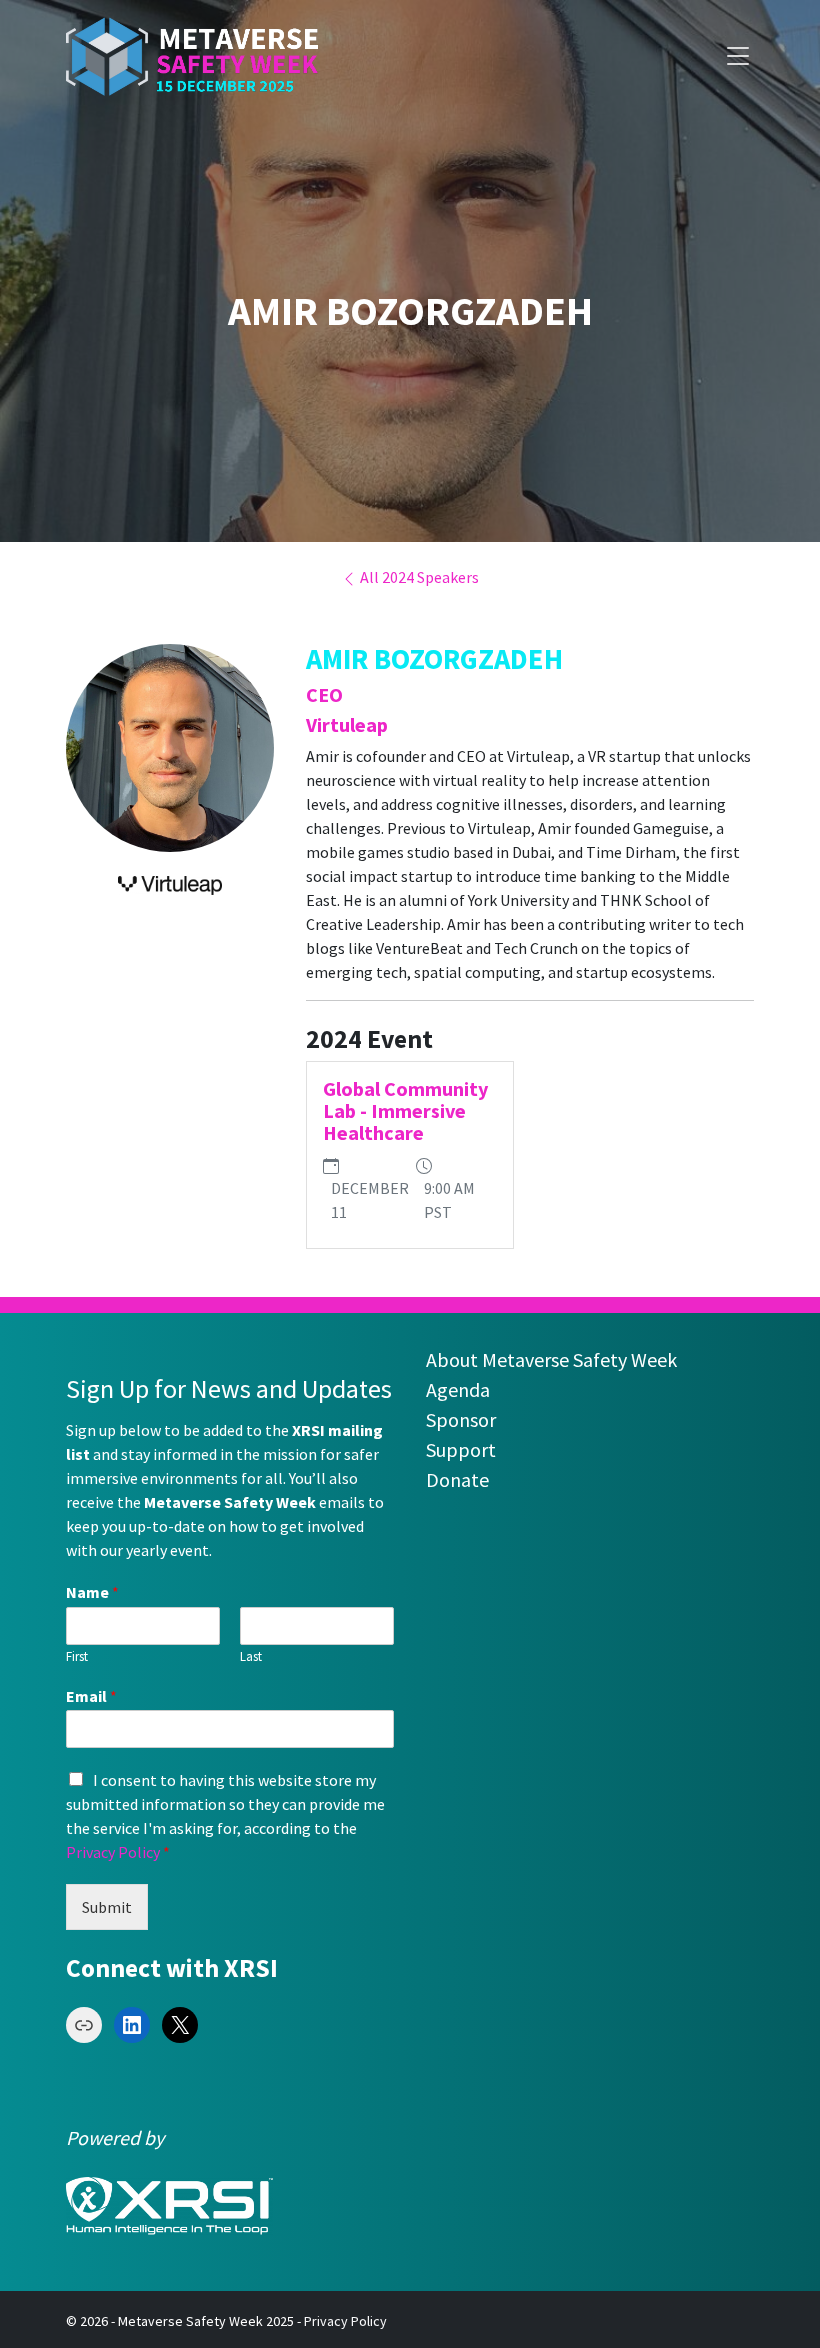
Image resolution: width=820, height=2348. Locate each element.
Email (91, 1696)
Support (461, 1449)
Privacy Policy (113, 1852)
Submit (107, 1907)
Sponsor (461, 1419)
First (77, 1657)
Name (92, 1592)
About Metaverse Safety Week (551, 1359)
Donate (457, 1479)
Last (251, 1657)
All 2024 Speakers (418, 577)
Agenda (458, 1389)
